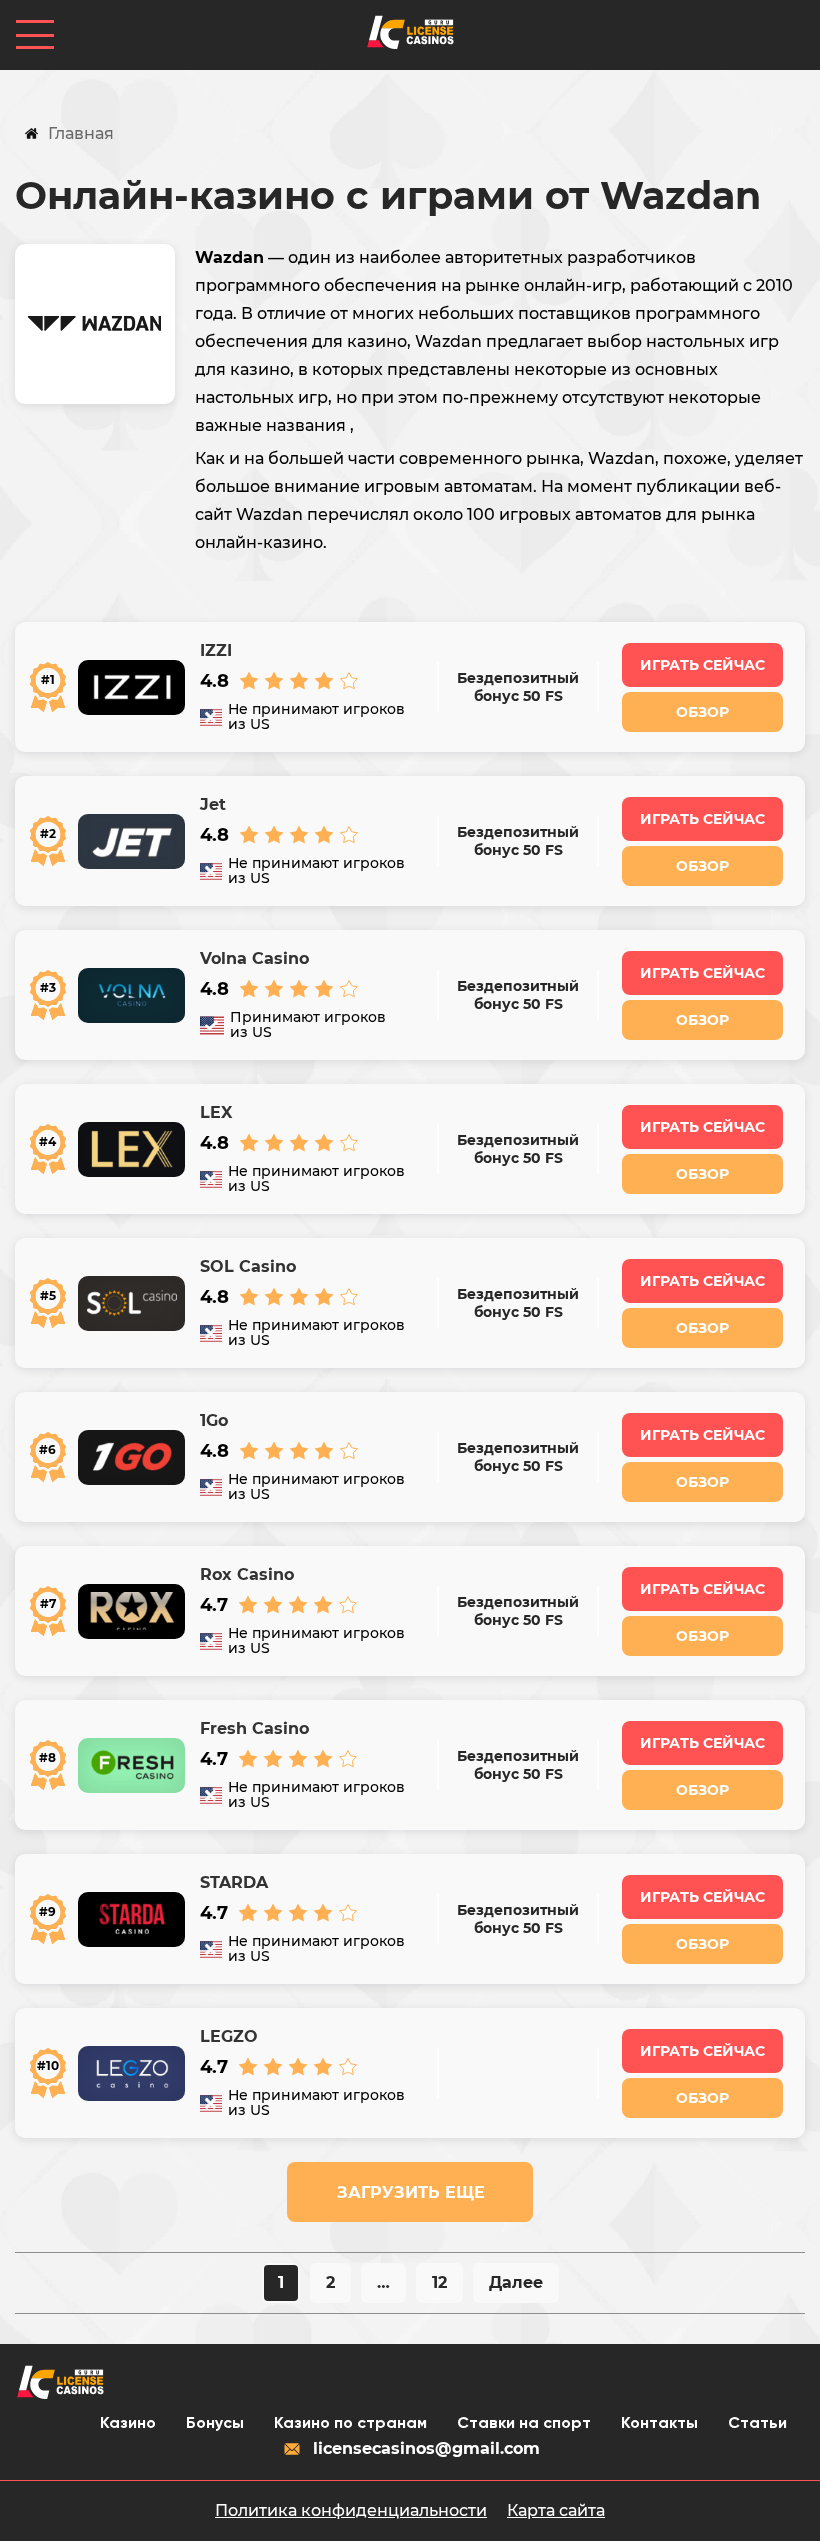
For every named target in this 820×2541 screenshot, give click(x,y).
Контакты (659, 2424)
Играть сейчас (702, 665)
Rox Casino (247, 1575)
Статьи (757, 2424)
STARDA (234, 1883)
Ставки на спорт (524, 2424)
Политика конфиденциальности (351, 2510)
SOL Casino (248, 1267)
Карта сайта (556, 2510)
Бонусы (215, 2424)
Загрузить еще (411, 2192)
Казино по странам (350, 2424)
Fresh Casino (254, 1729)
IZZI (216, 651)
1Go (214, 1421)
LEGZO (229, 2037)
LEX (216, 1113)
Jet (213, 805)
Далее (516, 2282)
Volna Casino (254, 959)
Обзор (702, 712)
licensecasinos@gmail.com (426, 2448)
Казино (128, 2424)
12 (439, 2282)
